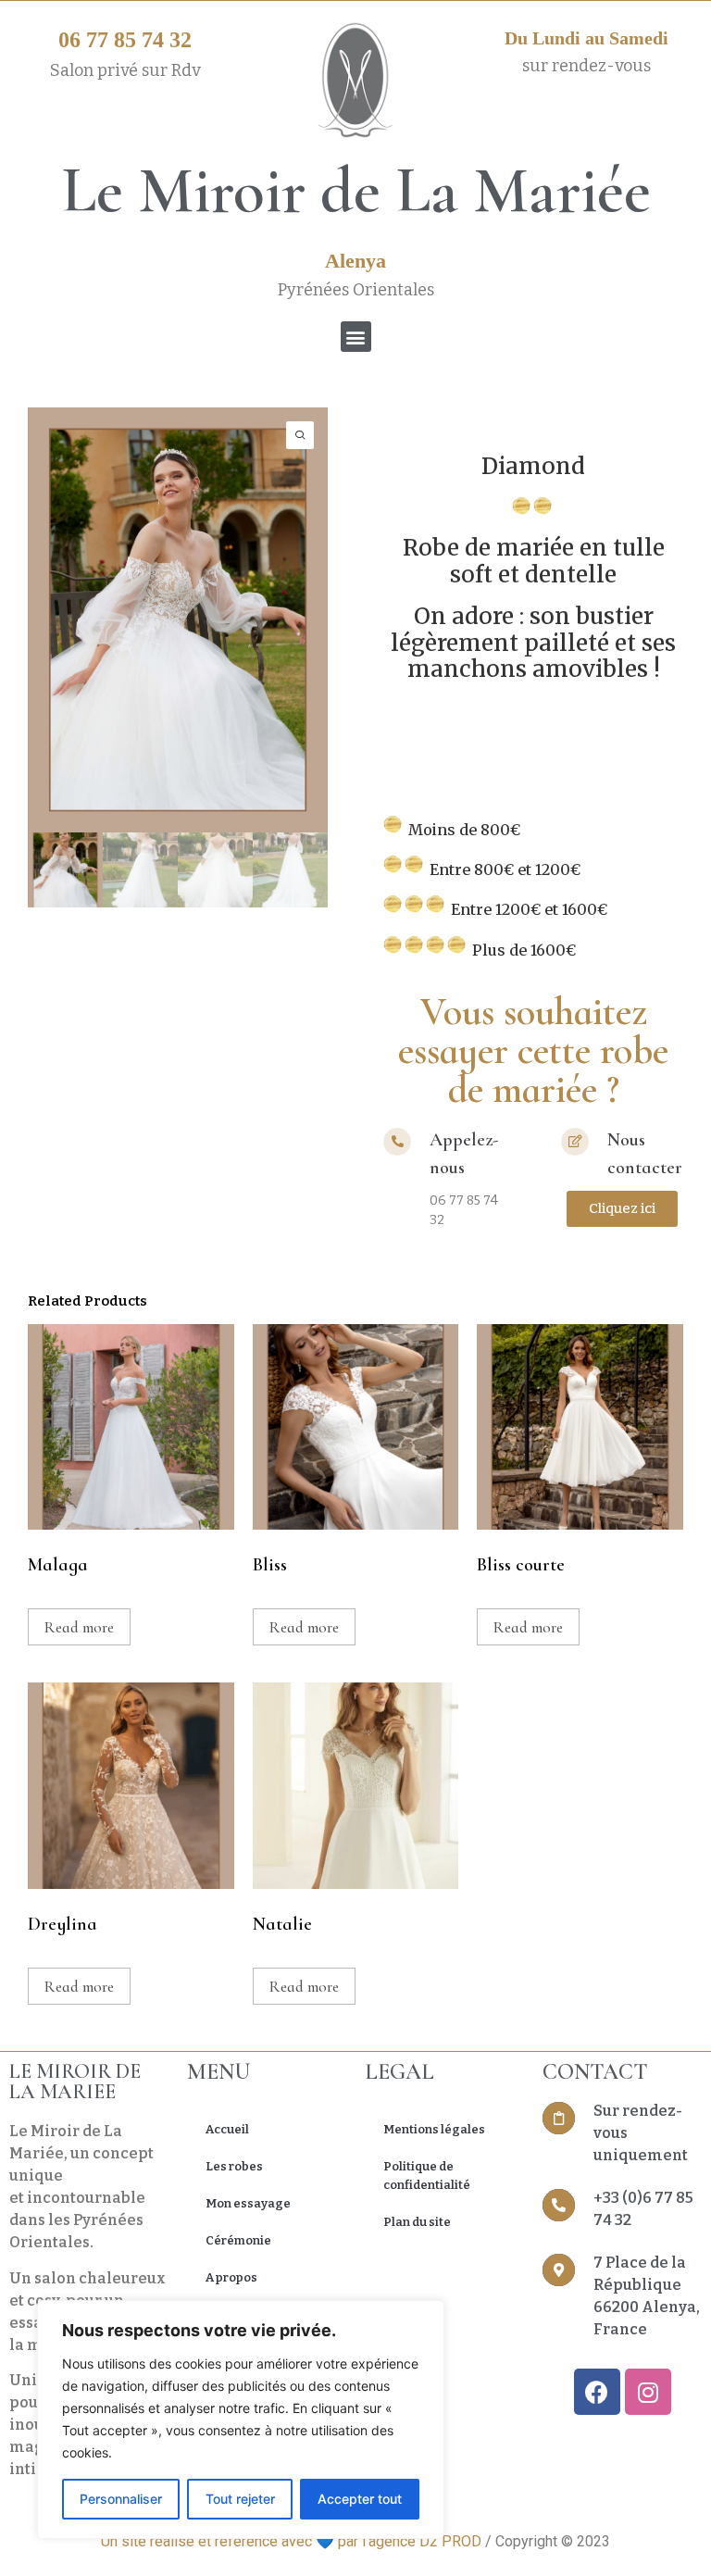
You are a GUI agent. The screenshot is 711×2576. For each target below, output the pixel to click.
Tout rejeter (240, 2499)
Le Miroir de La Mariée (356, 190)
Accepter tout (360, 2499)
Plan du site (417, 2222)
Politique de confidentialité (427, 2176)
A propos (231, 2277)
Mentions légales (434, 2129)
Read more (79, 1627)
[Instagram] (648, 2392)
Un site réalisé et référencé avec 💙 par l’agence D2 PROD (291, 2541)
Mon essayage (248, 2203)
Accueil (227, 2129)
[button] (356, 337)
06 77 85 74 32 (125, 40)
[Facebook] (597, 2392)
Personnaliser (121, 2499)
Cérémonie (238, 2240)
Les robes (234, 2166)
